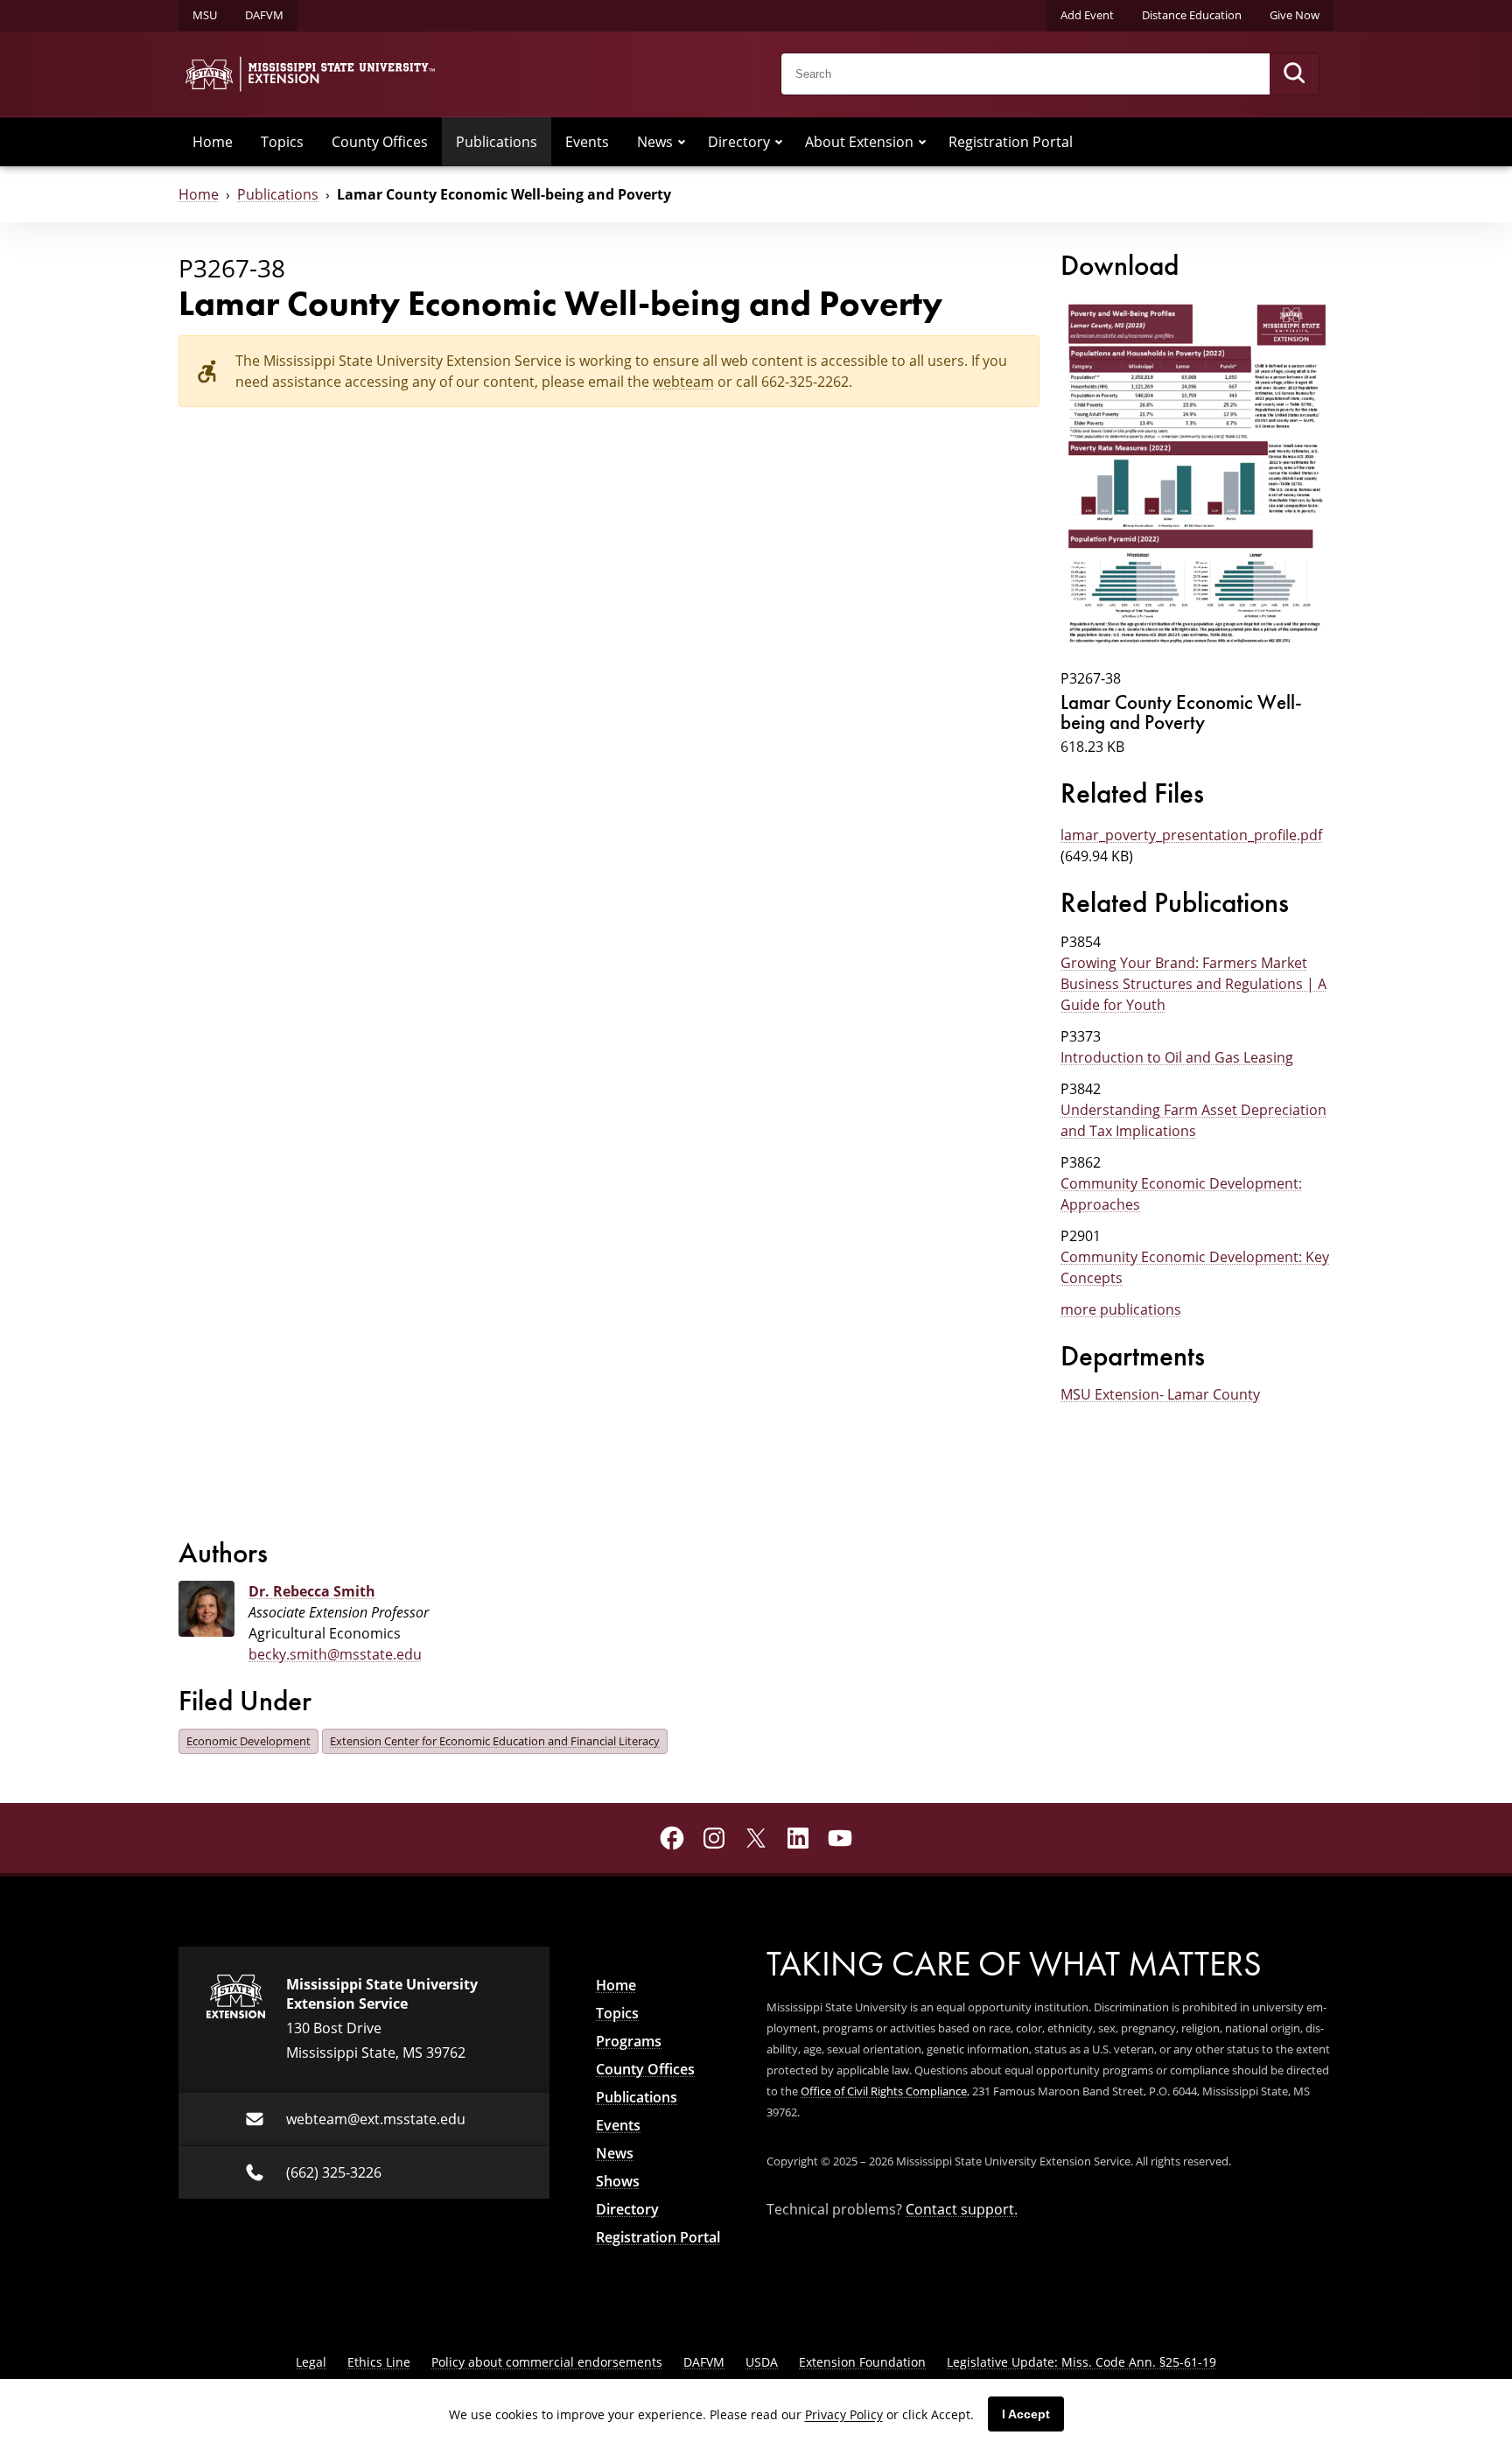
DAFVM (264, 15)
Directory (739, 142)
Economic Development (248, 1741)
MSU (205, 15)
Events (587, 142)
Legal (311, 2362)
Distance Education (1192, 15)
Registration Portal (1011, 142)
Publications (497, 142)
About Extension (859, 142)
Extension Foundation (862, 2362)
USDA (762, 2362)
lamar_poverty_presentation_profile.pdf (1191, 835)
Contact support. (962, 2209)
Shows (618, 2181)
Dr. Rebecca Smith (312, 1591)
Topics (282, 142)
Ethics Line (379, 2362)
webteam (683, 382)
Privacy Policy (844, 2414)
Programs (629, 2041)
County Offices (380, 142)
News (655, 142)
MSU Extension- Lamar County (1160, 1394)
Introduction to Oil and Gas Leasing (1177, 1057)
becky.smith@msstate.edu (335, 1654)
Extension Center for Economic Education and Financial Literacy (495, 1741)
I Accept (1026, 2414)
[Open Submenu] (682, 142)
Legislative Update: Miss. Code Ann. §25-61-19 (1081, 2362)
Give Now (1295, 15)
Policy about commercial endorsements (547, 2362)
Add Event (1087, 15)
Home (213, 142)
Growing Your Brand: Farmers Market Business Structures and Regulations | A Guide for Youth (1193, 984)
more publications (1121, 1309)
